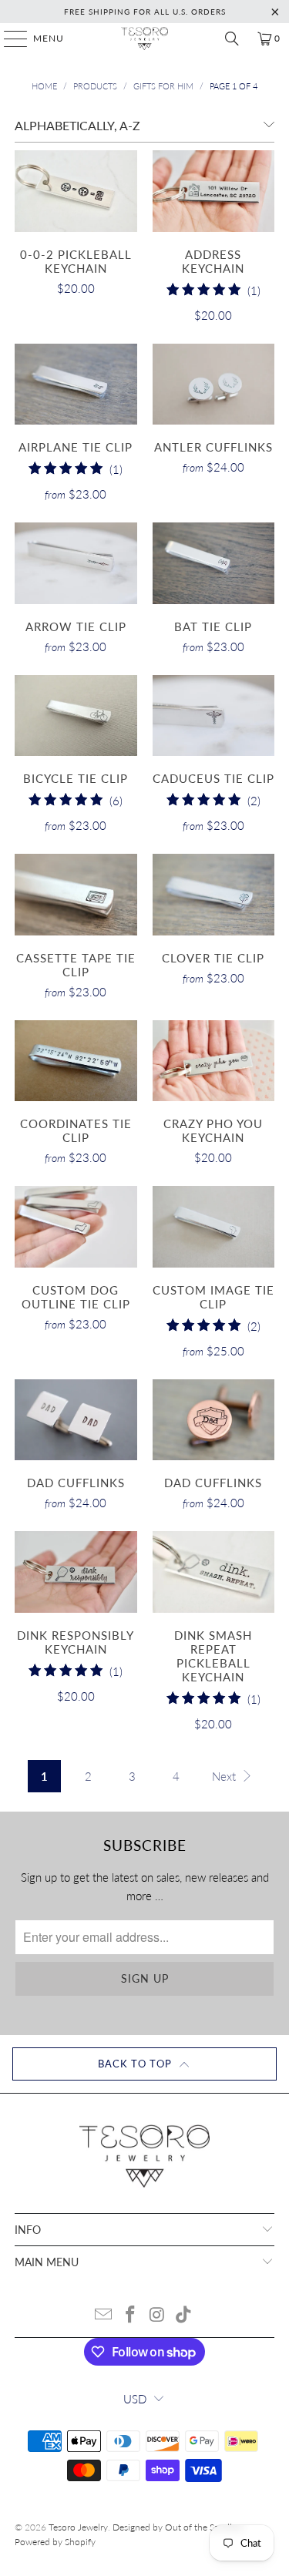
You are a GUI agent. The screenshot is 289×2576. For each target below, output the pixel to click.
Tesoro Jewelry (78, 2527)
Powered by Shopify (55, 2542)
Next (225, 1776)
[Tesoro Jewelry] (145, 39)
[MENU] (8, 39)
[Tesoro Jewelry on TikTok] (184, 2315)
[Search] (232, 39)
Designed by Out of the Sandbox (179, 2527)
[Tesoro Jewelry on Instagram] (157, 2315)
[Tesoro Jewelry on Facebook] (130, 2315)
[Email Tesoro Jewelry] (104, 2315)
